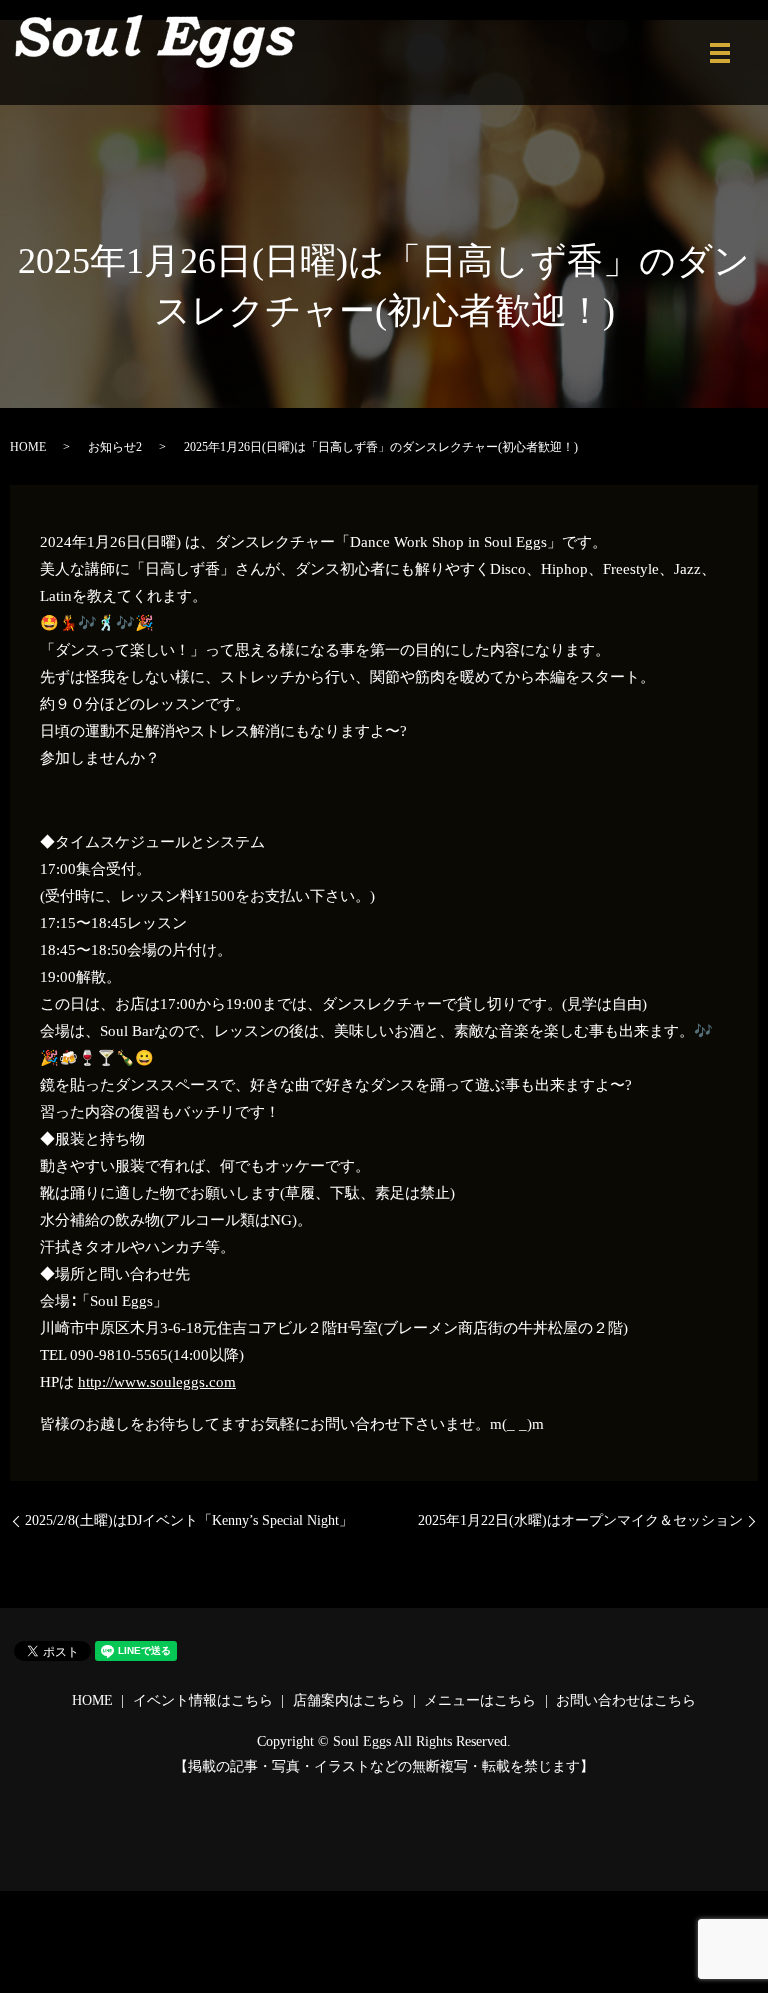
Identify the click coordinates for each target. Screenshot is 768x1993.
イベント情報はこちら (203, 1700)
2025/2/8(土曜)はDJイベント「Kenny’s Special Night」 (189, 1520)
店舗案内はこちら (349, 1700)
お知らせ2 (115, 447)
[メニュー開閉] (720, 53)
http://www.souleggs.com (157, 1382)
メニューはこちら (480, 1700)
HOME (28, 447)
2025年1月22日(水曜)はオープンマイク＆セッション (580, 1520)
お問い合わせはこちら (626, 1700)
